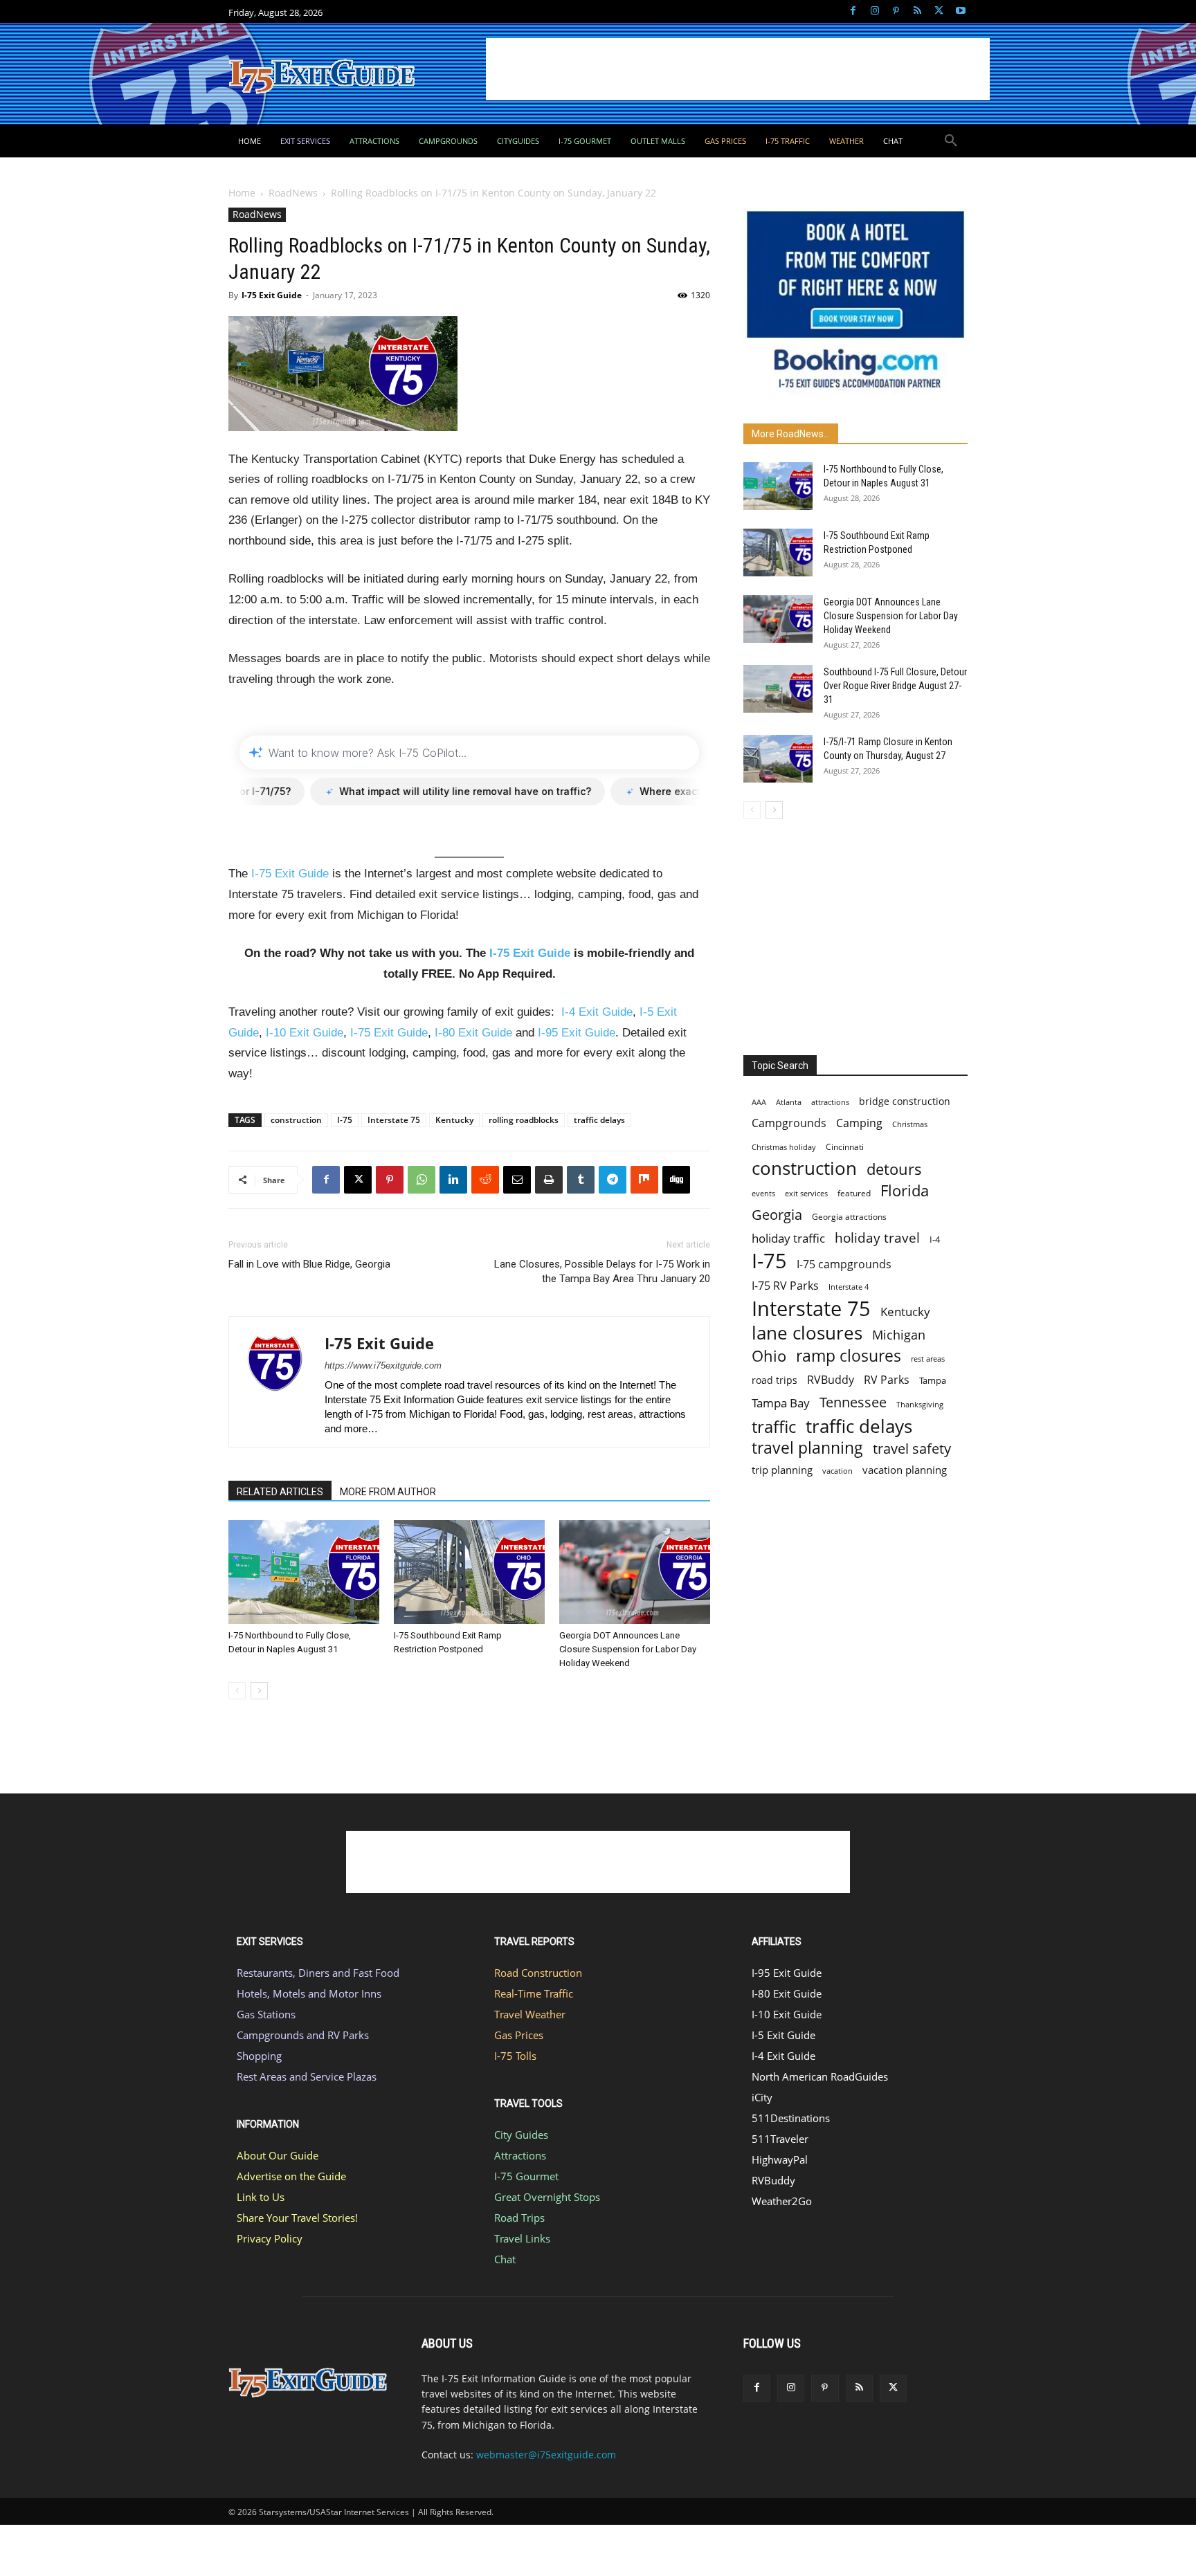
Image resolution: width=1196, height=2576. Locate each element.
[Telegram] (613, 1180)
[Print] (549, 1180)
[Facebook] (853, 11)
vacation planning (905, 1470)
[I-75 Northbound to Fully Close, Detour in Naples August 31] (304, 1572)
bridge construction (905, 1101)
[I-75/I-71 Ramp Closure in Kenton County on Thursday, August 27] (778, 759)
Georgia (777, 1215)
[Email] (517, 1180)
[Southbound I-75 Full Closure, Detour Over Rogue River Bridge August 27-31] (778, 689)
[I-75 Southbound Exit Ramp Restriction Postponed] (469, 1572)
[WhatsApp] (422, 1180)
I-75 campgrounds (844, 1264)
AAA (759, 1102)
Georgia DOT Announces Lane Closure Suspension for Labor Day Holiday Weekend (628, 1649)
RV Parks (887, 1380)
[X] (939, 11)
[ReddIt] (485, 1180)
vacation (837, 1471)
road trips (774, 1380)
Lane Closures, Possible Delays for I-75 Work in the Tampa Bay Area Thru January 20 (602, 1271)
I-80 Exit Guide (473, 1033)
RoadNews (293, 193)
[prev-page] (237, 1691)
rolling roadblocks (524, 1120)
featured (854, 1193)
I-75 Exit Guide (272, 295)
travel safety (912, 1449)
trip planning (782, 1470)
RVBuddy (831, 1380)
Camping (859, 1123)
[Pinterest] (896, 11)
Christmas (910, 1124)
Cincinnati (845, 1147)
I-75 (345, 1120)
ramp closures (849, 1356)
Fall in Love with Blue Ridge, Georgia (309, 1264)
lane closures (807, 1333)
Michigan (899, 1334)
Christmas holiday (784, 1147)
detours (894, 1169)
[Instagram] (875, 11)
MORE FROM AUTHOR (388, 1492)
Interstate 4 (849, 1287)
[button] (951, 141)
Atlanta (789, 1102)
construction (296, 1120)
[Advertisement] (738, 69)
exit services (806, 1193)
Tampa (933, 1380)
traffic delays (599, 1120)
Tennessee (853, 1402)
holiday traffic (788, 1238)
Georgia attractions (849, 1216)
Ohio (769, 1356)
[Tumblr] (581, 1180)
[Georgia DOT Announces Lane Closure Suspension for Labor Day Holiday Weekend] (635, 1572)
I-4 (935, 1239)
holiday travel (877, 1238)
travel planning (807, 1448)
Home (242, 193)
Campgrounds (789, 1123)
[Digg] (676, 1180)
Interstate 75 (394, 1120)
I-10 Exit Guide (305, 1033)
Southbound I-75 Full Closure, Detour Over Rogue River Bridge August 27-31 (895, 686)
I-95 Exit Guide (577, 1033)
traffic (774, 1426)
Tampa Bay (781, 1403)
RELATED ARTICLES (280, 1492)
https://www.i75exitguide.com (383, 1365)
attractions (830, 1102)
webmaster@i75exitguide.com (546, 2455)
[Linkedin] (453, 1180)
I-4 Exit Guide (597, 1012)
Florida (905, 1190)
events (763, 1193)
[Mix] (644, 1180)
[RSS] (917, 11)
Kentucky (454, 1120)
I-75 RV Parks (785, 1286)
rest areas (928, 1359)
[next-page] (259, 1691)
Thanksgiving (920, 1405)
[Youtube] (960, 11)
